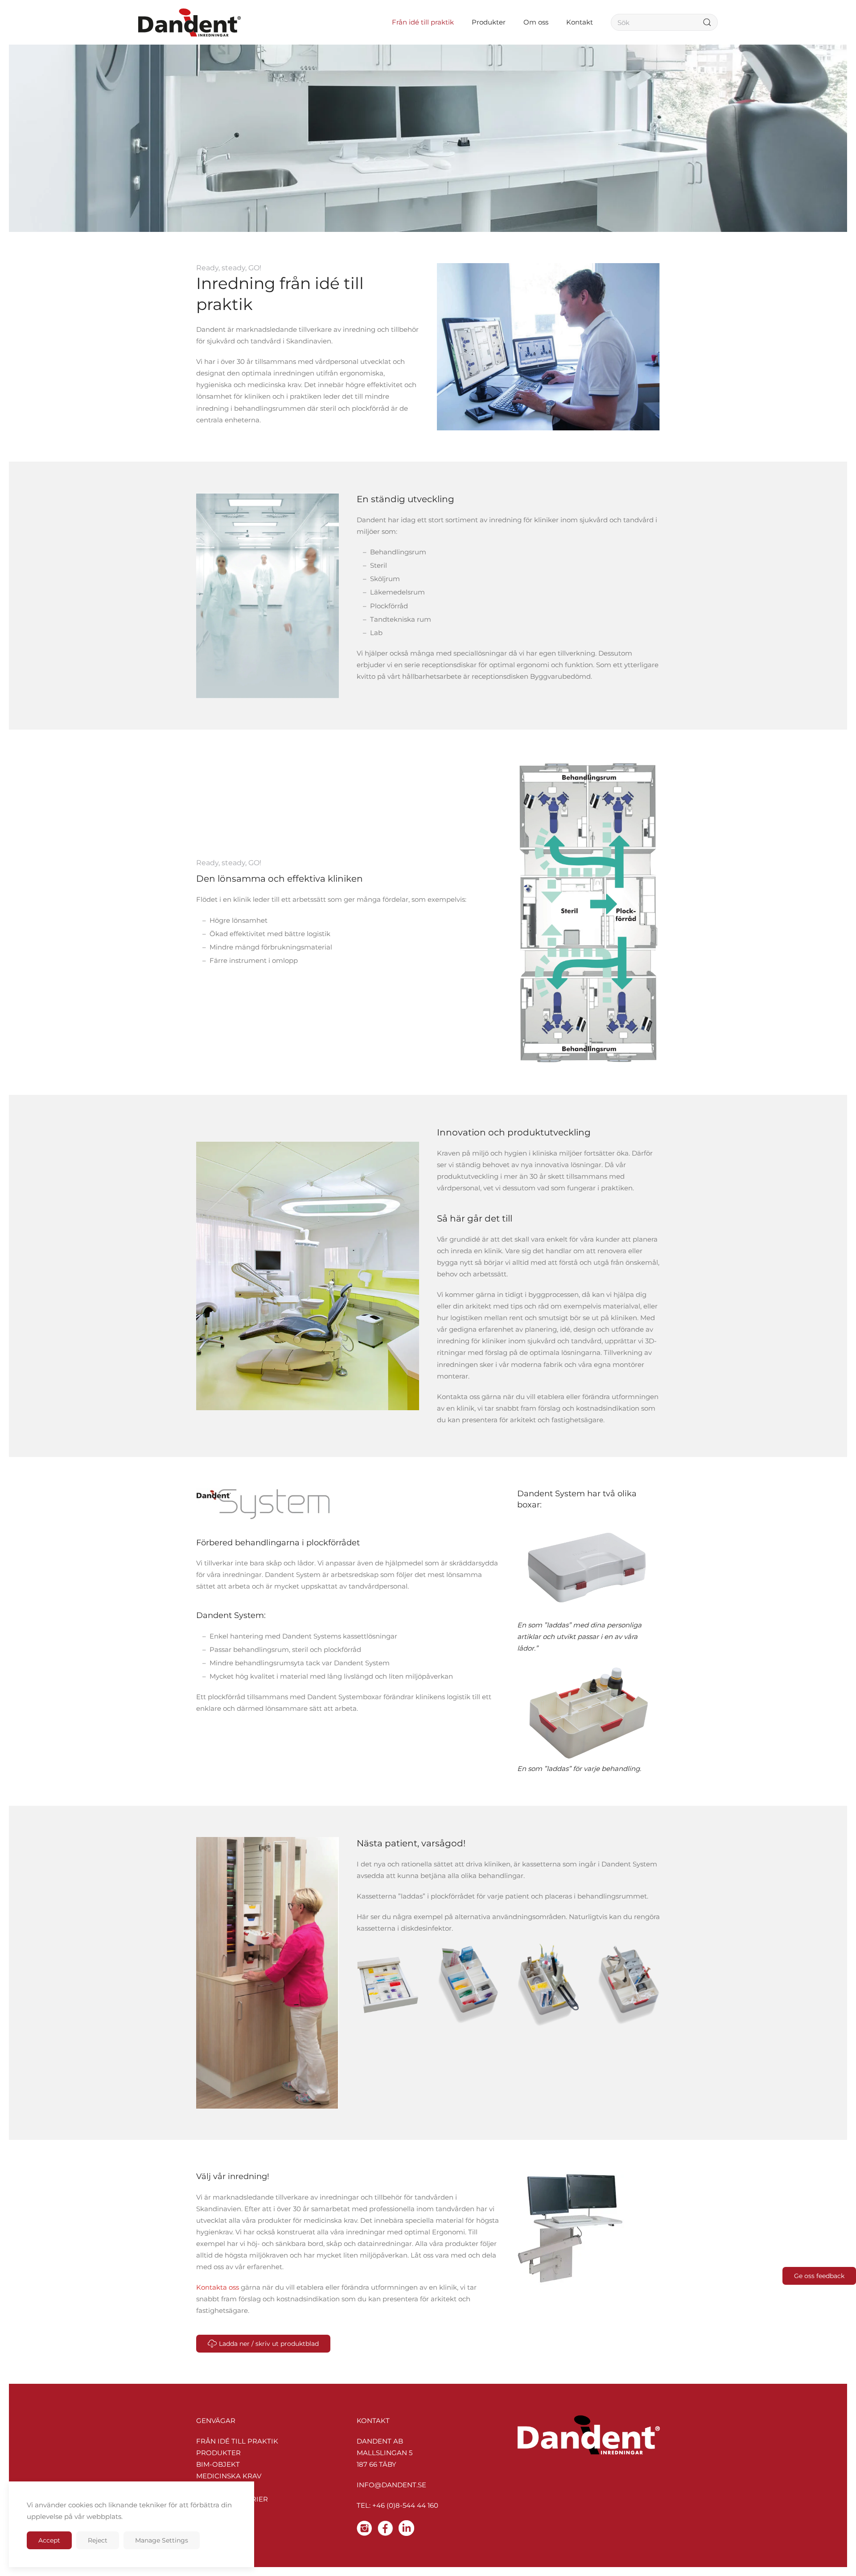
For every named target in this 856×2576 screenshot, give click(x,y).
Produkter (218, 2453)
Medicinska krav (229, 2476)
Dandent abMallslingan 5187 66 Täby (385, 2453)
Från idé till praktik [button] (423, 22)
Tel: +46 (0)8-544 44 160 (397, 2505)
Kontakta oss (218, 2287)
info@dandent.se (391, 2485)
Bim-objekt (218, 2464)
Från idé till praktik (237, 2441)
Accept (49, 2540)
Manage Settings (162, 2540)
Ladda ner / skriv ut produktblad (269, 2344)
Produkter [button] (489, 22)
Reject (98, 2540)
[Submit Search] (707, 22)
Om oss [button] (536, 22)
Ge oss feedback (819, 2276)
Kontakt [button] (580, 22)
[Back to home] (189, 22)
